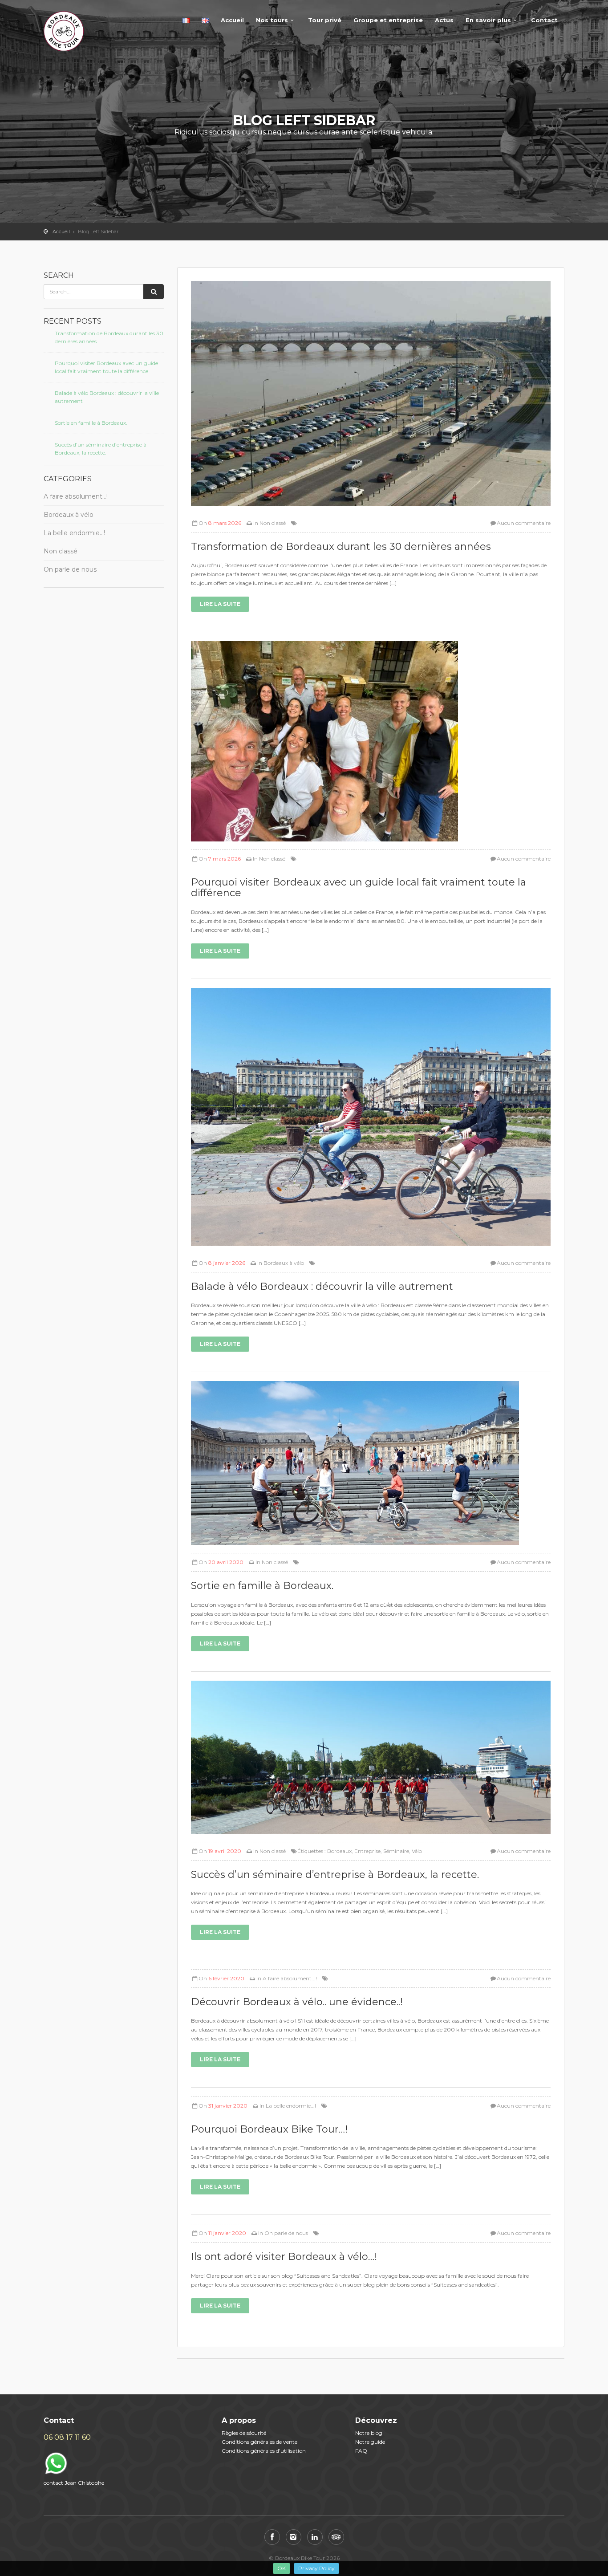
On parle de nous (70, 569)
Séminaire (396, 1851)
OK (282, 2568)
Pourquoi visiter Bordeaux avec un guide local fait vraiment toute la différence (106, 367)
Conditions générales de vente (259, 2442)
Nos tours (272, 20)
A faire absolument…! (76, 496)
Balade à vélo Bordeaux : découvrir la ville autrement (107, 397)
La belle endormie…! (74, 533)
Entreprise (367, 1851)
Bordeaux (339, 1851)
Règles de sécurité (244, 2433)
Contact (544, 20)
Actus (444, 20)
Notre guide (370, 2442)
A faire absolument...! (290, 1978)
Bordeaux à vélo (69, 515)
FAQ (361, 2451)
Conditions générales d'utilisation (264, 2451)
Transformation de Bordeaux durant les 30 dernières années (109, 337)
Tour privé (325, 20)
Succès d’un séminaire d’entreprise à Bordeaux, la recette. (101, 449)
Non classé (61, 551)
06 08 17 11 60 (67, 2437)
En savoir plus (488, 20)
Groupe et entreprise (388, 20)
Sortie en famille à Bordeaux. (91, 423)
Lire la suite (220, 604)
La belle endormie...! (291, 2106)
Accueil (232, 20)
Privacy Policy (316, 2568)
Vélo (417, 1851)
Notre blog (369, 2433)
